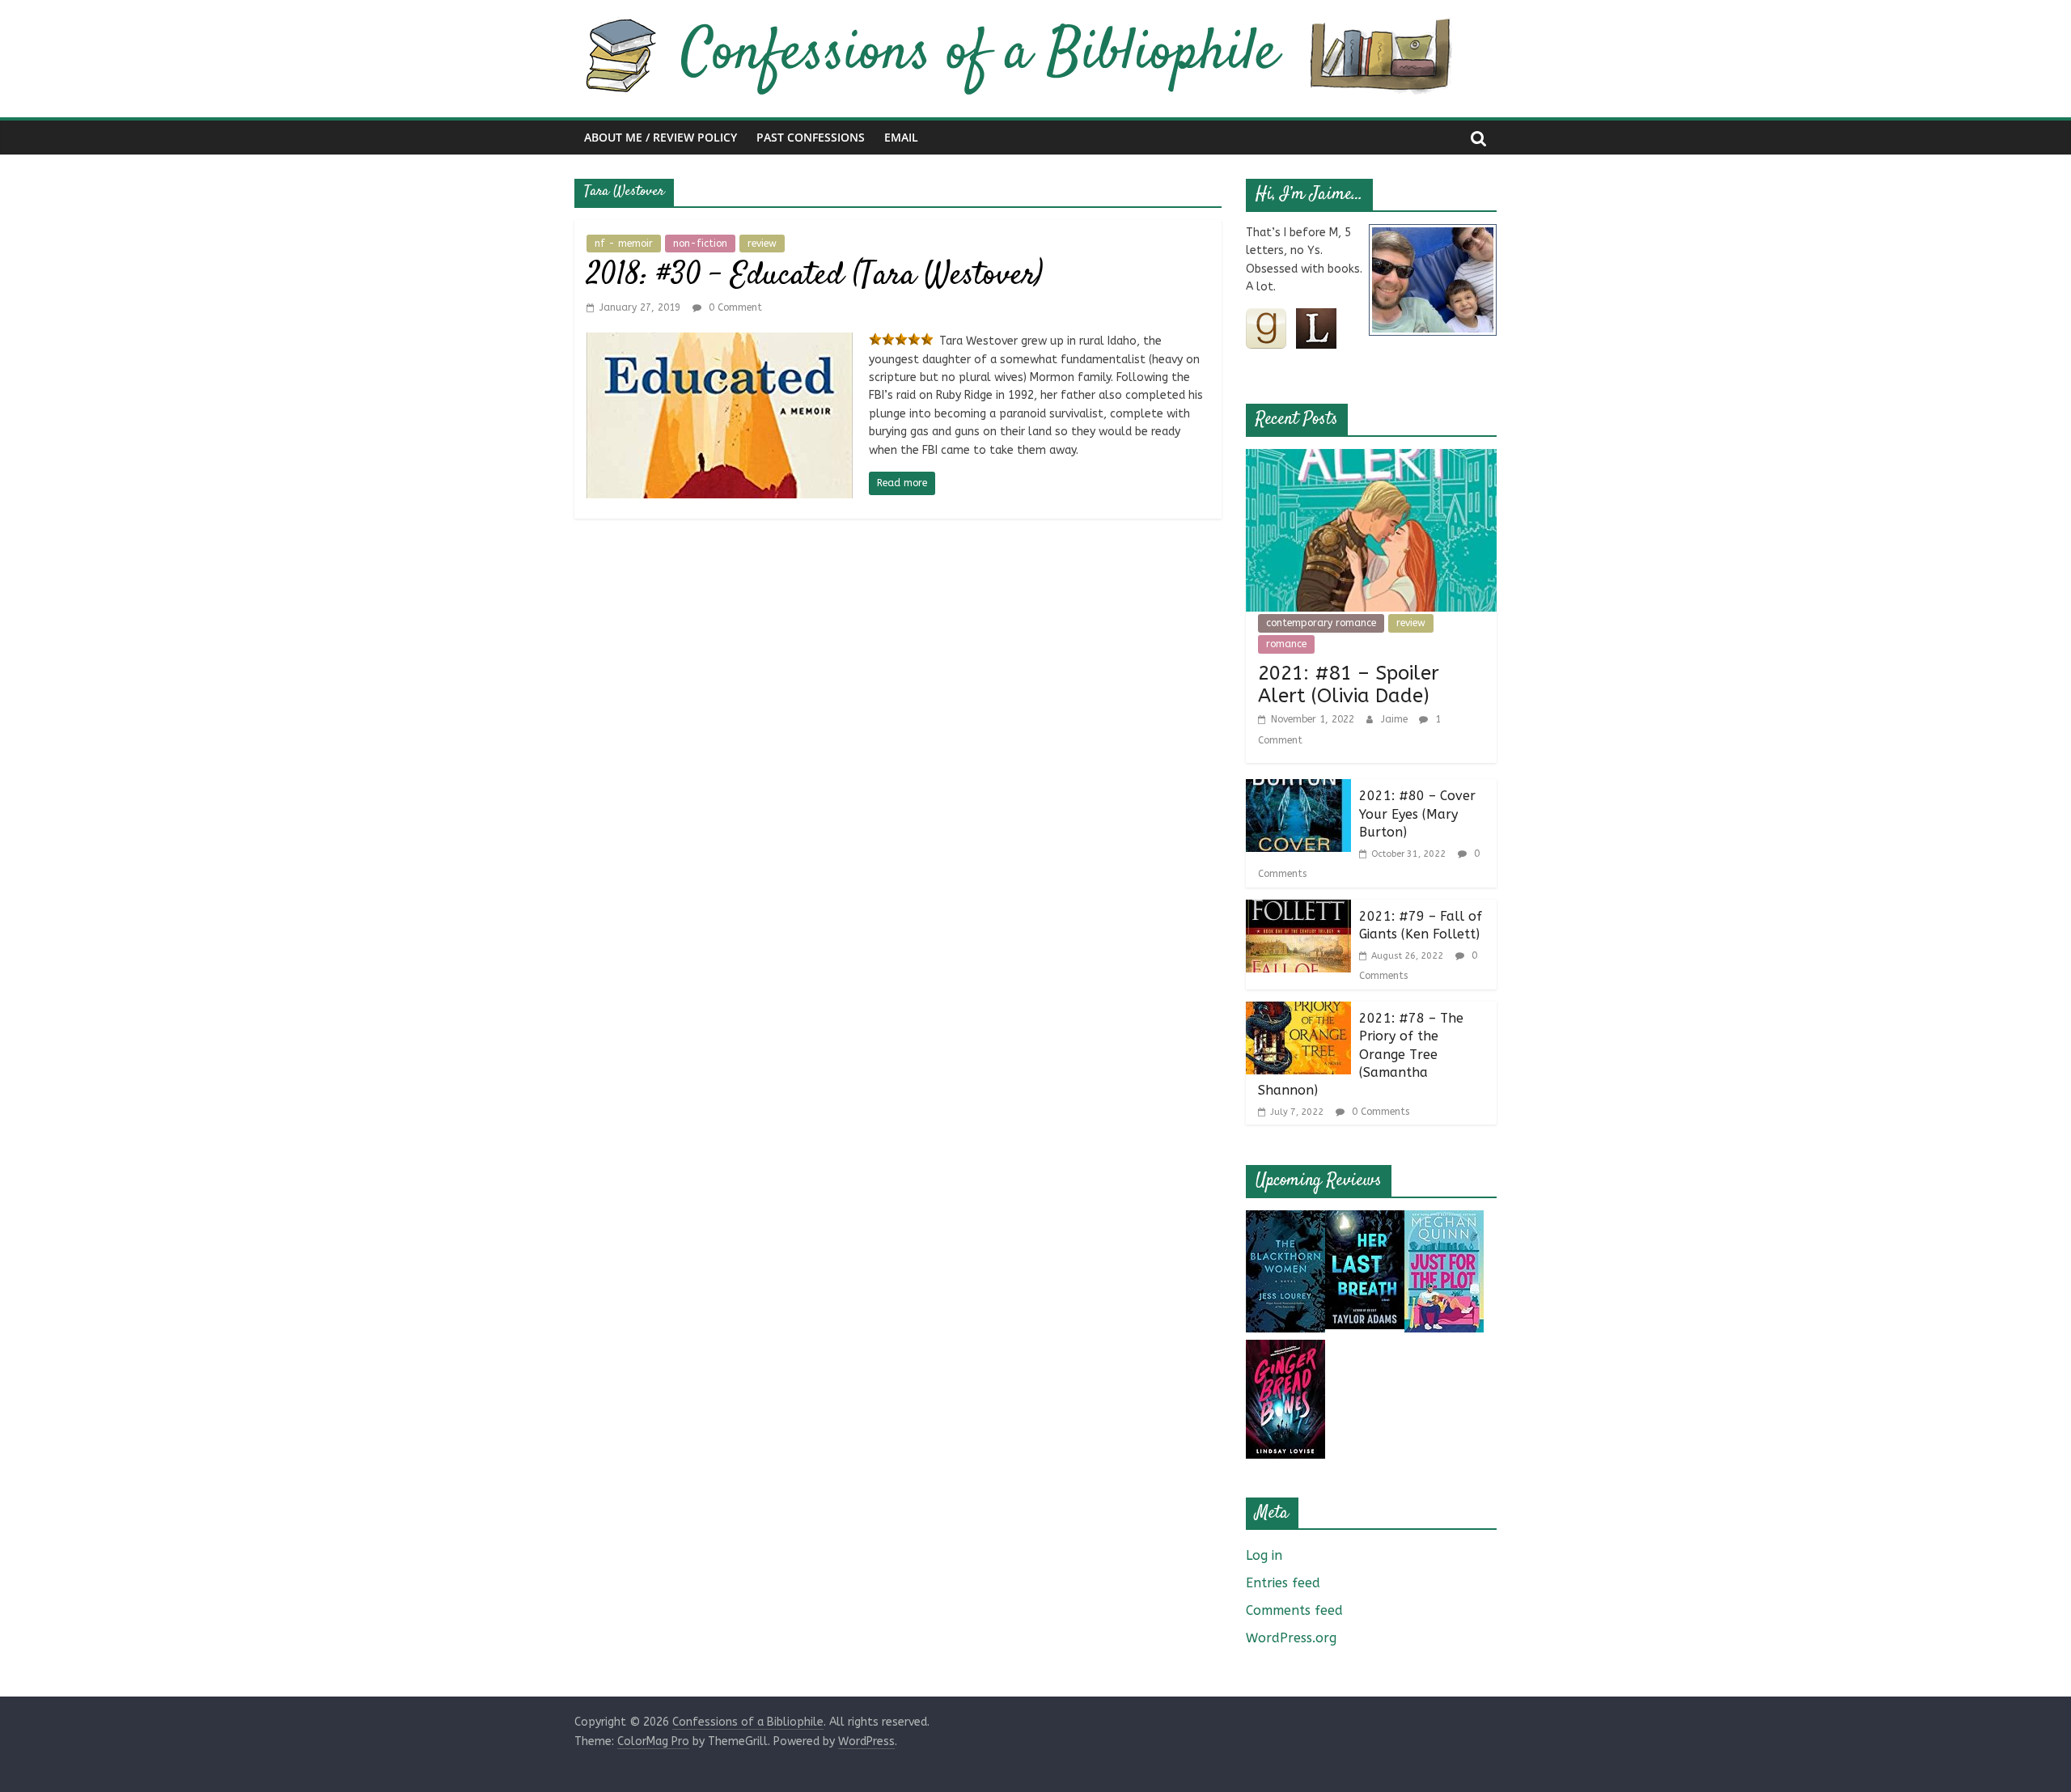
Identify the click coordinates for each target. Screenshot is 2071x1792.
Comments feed (1294, 1610)
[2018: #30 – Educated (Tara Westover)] (720, 343)
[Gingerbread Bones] (1285, 1350)
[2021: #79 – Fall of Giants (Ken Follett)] (1298, 910)
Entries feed (1283, 1583)
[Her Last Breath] (1365, 1220)
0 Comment (734, 307)
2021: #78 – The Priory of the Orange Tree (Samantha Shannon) (1361, 1055)
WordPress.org (1291, 1638)
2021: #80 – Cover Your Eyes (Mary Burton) (1417, 814)
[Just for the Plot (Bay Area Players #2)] (1444, 1220)
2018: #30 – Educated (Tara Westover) (815, 276)
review (762, 244)
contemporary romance (1321, 623)
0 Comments (1379, 1112)
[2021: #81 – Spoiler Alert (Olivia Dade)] (1371, 459)
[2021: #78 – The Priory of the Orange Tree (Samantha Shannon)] (1298, 1012)
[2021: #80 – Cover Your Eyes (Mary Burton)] (1298, 789)
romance (1286, 644)
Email (901, 137)
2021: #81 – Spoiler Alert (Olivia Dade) (1349, 685)
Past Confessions (811, 137)
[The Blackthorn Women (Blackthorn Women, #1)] (1285, 1220)
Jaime (1396, 719)
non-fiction (700, 244)
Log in (1264, 1555)
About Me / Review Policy (661, 137)
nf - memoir (624, 244)
